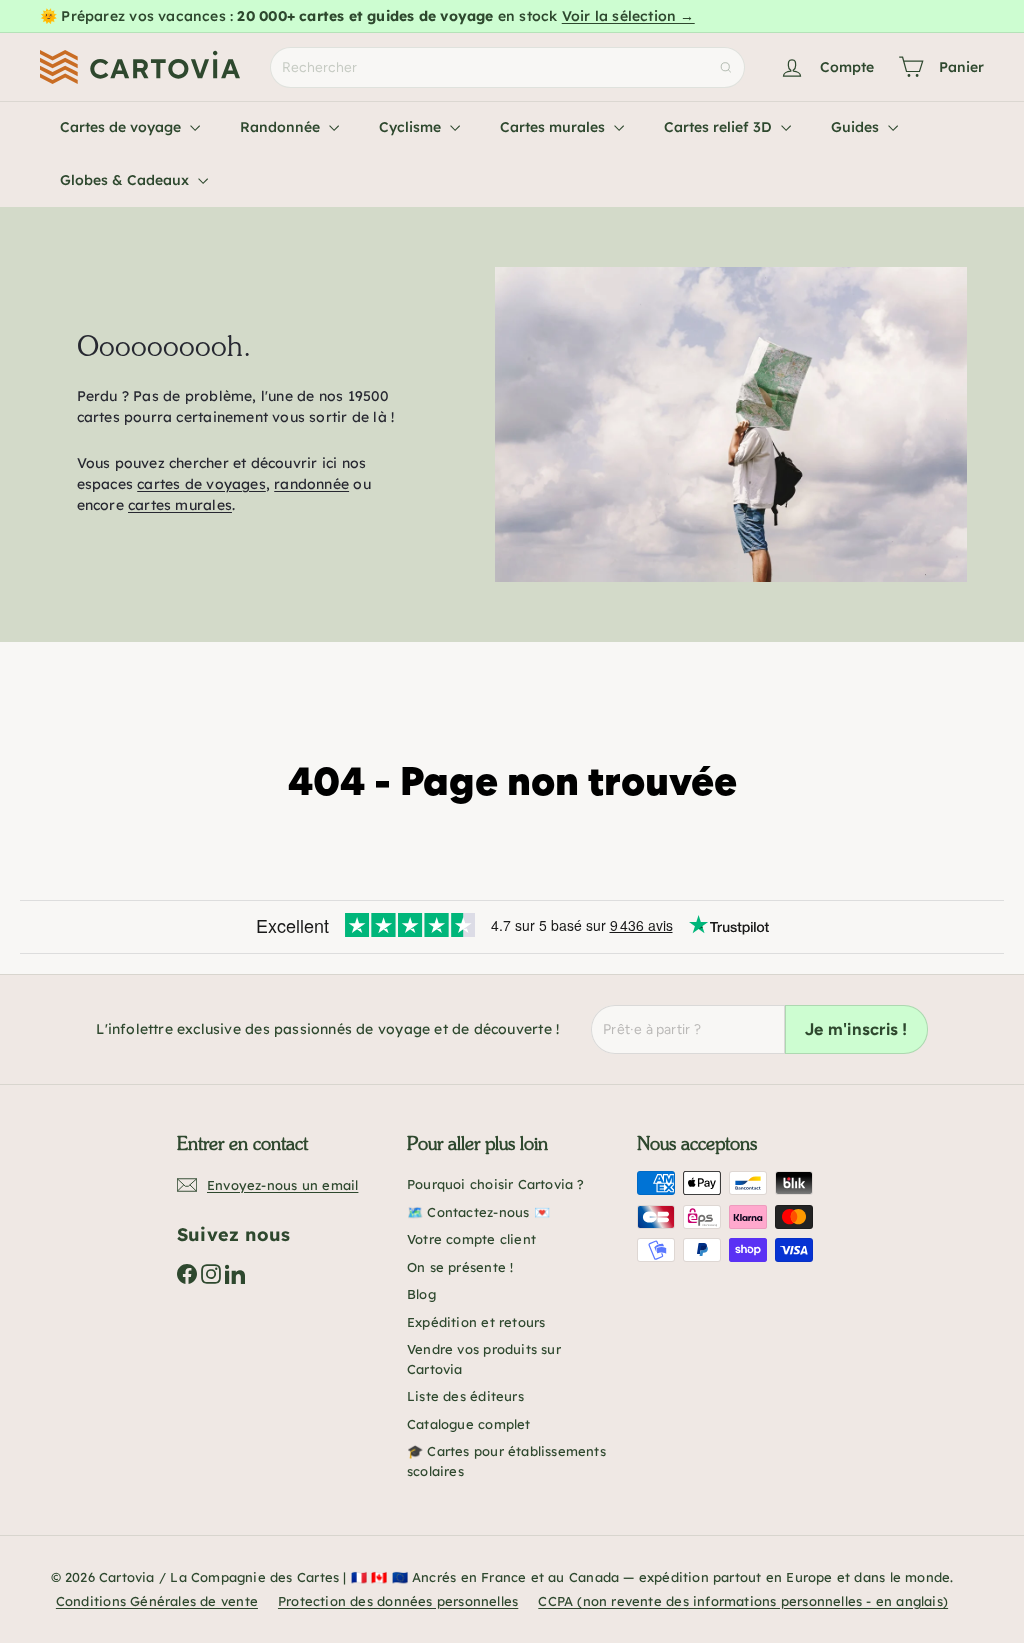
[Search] (726, 67)
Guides (857, 127)
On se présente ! (460, 1267)
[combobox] (507, 67)
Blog (421, 1294)
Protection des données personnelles (398, 1601)
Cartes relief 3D (720, 127)
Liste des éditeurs (465, 1396)
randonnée (311, 484)
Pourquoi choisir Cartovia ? (496, 1184)
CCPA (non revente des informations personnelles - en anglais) (743, 1601)
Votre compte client (471, 1239)
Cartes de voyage (122, 127)
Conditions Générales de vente (157, 1601)
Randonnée (282, 127)
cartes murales (180, 505)
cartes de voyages (201, 484)
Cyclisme (412, 127)
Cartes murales (554, 127)
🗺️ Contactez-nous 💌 (478, 1212)
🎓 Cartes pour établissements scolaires (506, 1461)
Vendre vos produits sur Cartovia (484, 1359)
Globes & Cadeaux (126, 180)
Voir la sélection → (628, 16)
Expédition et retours (476, 1322)
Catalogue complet (469, 1424)
